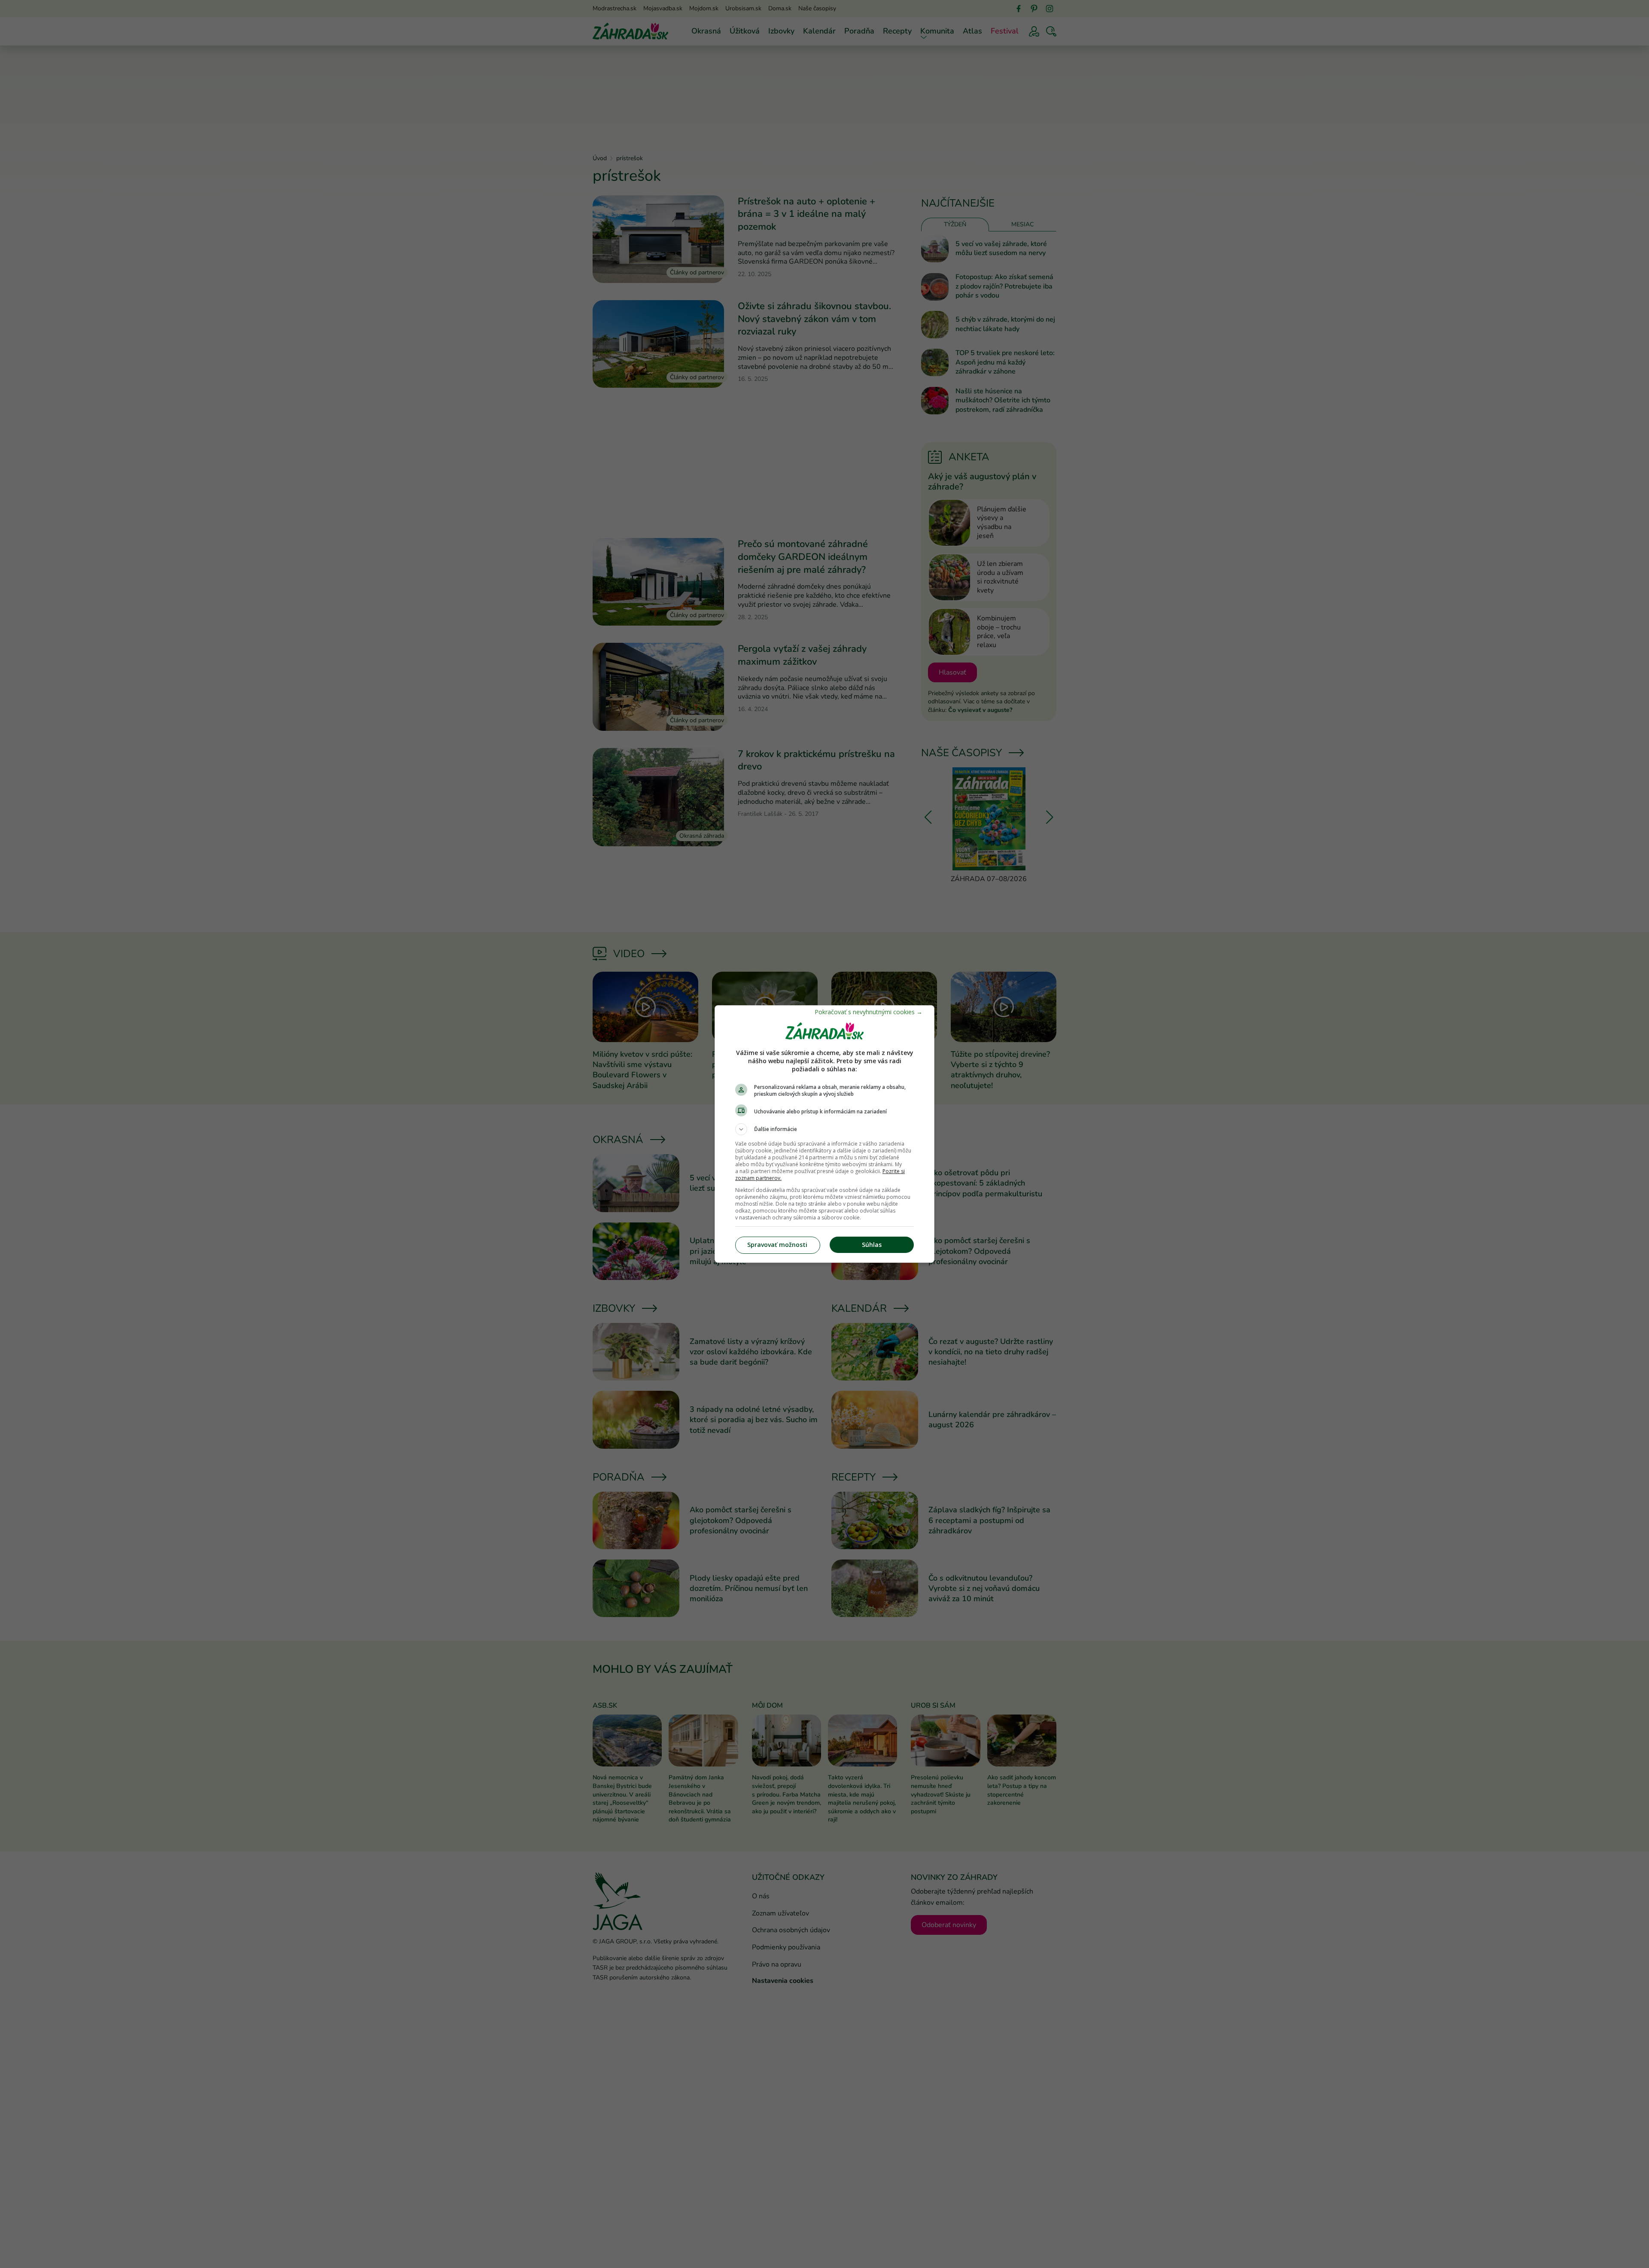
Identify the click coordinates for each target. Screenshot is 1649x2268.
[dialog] (824, 1134)
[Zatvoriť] (869, 1012)
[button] (824, 1129)
